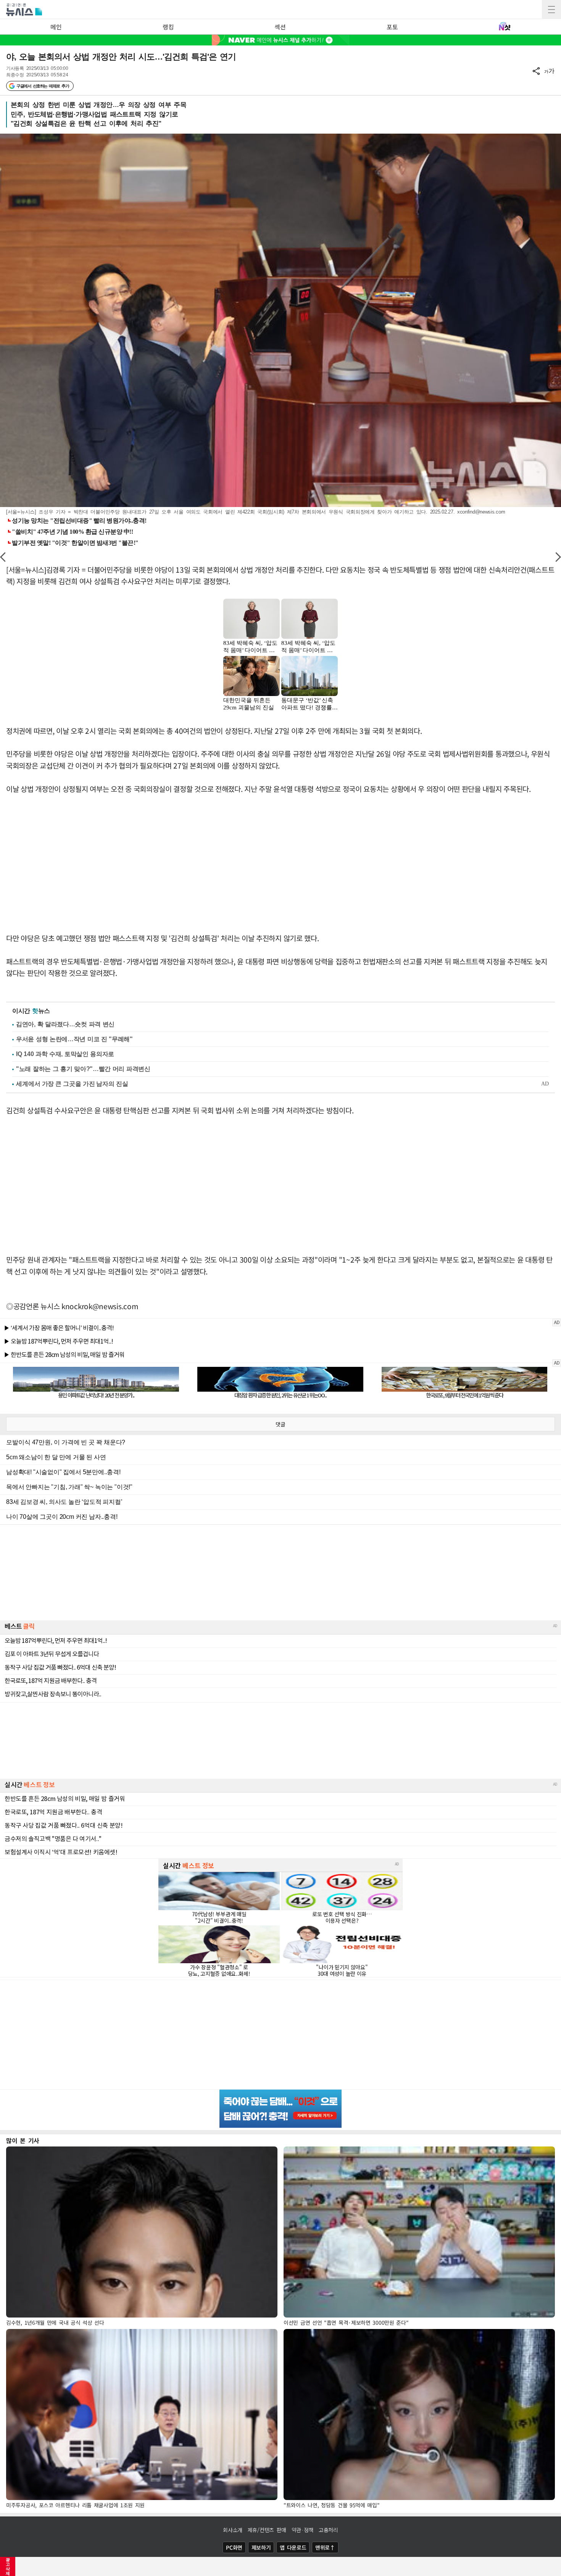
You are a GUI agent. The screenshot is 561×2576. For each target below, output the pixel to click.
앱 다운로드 (293, 2547)
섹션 (280, 27)
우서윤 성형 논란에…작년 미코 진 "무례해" (74, 1039)
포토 (392, 27)
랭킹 (168, 27)
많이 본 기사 (23, 2140)
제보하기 (261, 2547)
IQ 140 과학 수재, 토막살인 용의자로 (65, 1054)
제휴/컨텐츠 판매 (267, 2530)
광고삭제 (8, 2566)
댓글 (280, 1424)
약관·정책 (303, 2530)
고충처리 (328, 2530)
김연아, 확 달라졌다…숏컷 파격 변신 (65, 1024)
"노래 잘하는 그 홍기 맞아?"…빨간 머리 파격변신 (83, 1069)
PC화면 (234, 2547)
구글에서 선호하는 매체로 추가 (43, 86)
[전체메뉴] (551, 10)
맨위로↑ (325, 2547)
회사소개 (233, 2530)
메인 (56, 27)
